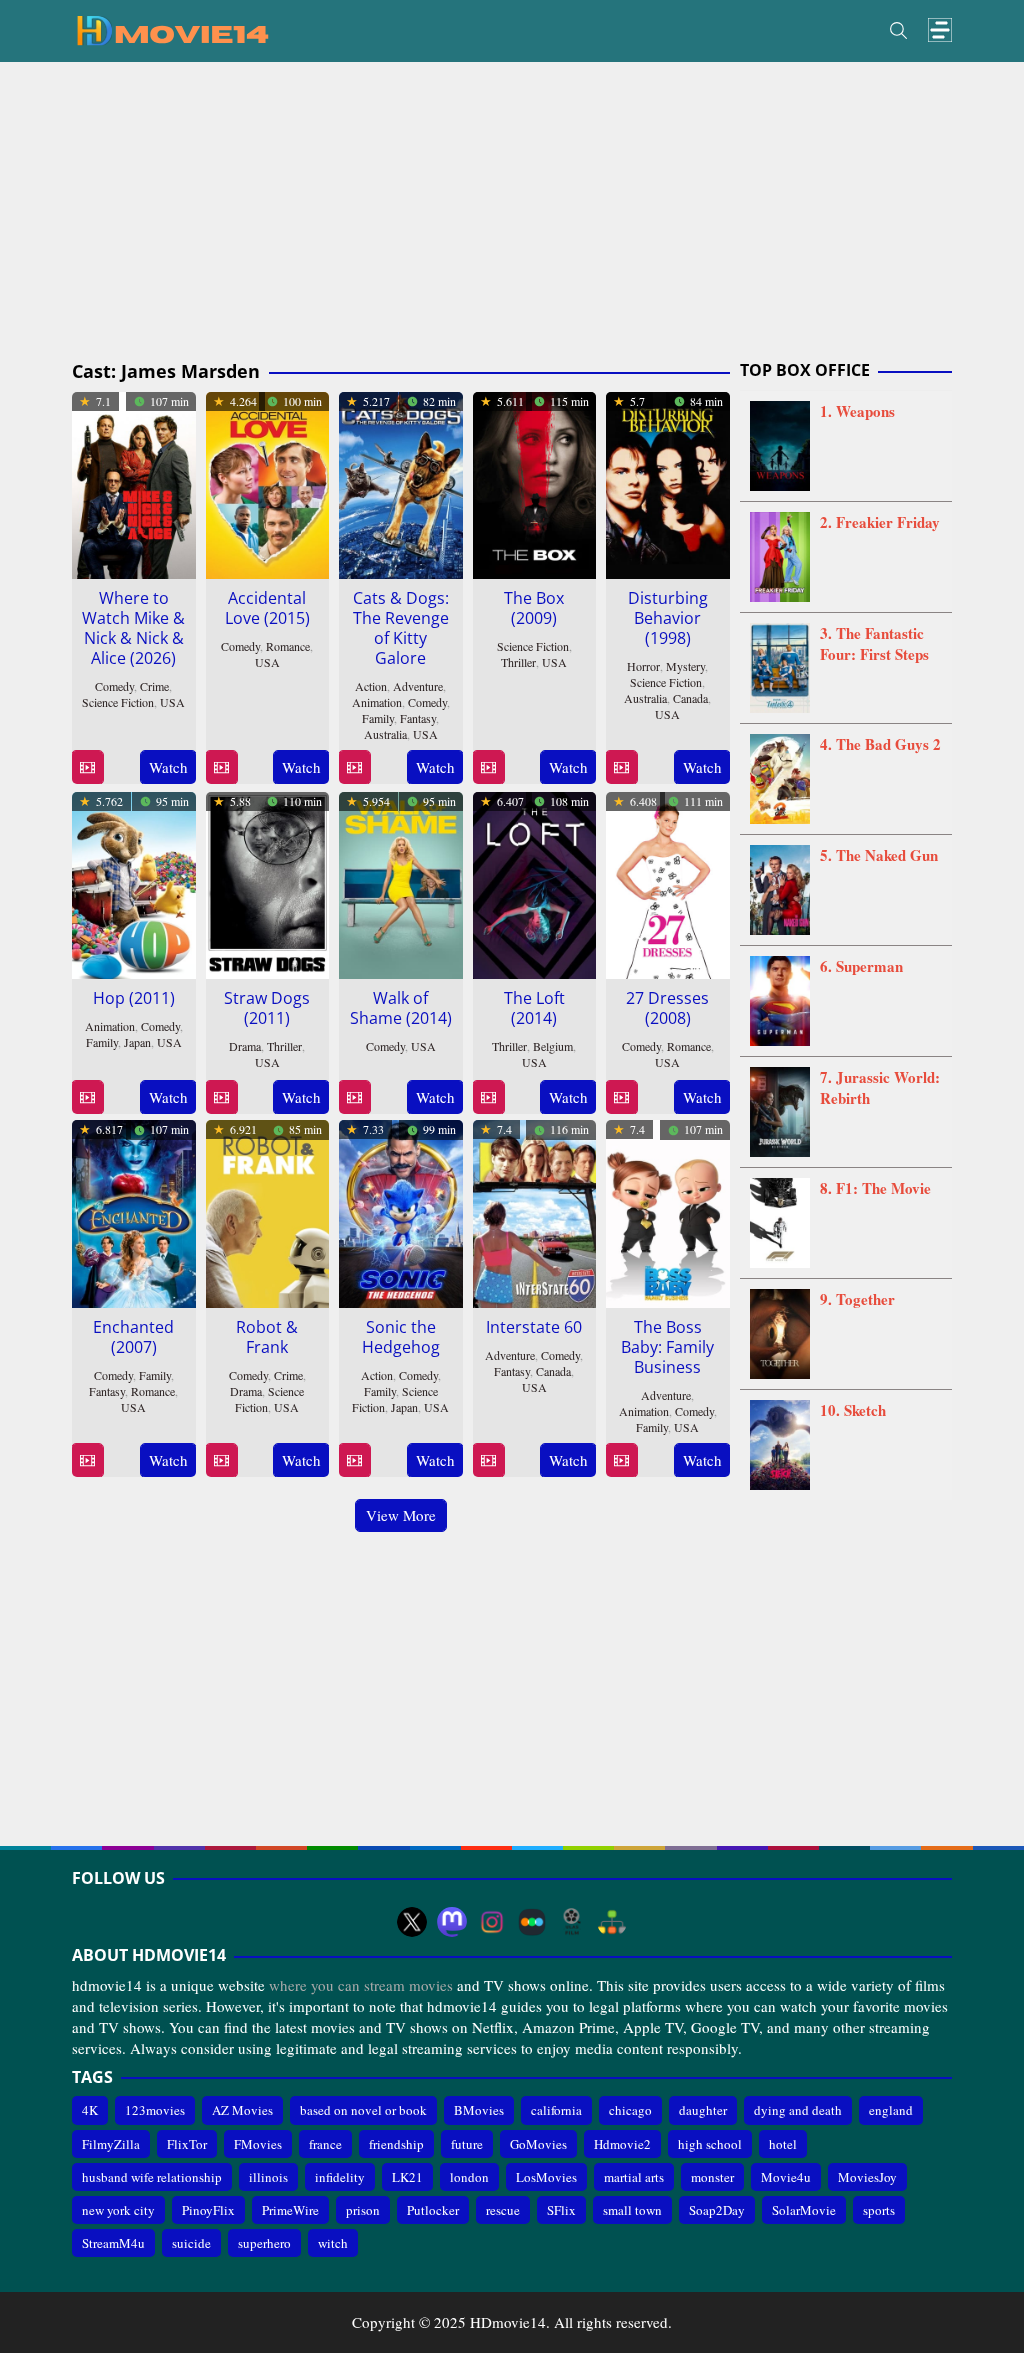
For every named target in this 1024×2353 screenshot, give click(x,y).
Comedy (114, 686)
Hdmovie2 (622, 2144)
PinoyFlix (208, 2210)
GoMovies (538, 2144)
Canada (690, 698)
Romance (288, 646)
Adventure (418, 686)
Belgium (553, 1046)
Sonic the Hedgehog (401, 1337)
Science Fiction (118, 702)
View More (401, 1515)
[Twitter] (412, 1922)
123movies (155, 2110)
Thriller (518, 662)
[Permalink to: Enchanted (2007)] (134, 1211)
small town (632, 2210)
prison (363, 2210)
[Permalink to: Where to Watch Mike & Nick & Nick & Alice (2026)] (134, 482)
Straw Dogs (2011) (267, 1008)
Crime (154, 686)
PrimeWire (290, 2210)
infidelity (340, 2177)
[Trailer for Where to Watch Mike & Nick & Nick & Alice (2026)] (87, 767)
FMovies (258, 2144)
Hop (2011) (134, 998)
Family (378, 718)
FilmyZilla (111, 2144)
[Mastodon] (452, 1922)
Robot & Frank (267, 1337)
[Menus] (940, 30)
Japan (137, 1042)
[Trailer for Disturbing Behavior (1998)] (621, 767)
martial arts (634, 2177)
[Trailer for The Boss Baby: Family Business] (621, 1460)
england (891, 2110)
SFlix (561, 2210)
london (469, 2177)
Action (371, 686)
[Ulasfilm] (572, 1922)
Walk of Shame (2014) (401, 1008)
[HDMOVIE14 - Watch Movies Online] (172, 29)
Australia (385, 734)
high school (710, 2144)
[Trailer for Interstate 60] (488, 1460)
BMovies (479, 2110)
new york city (118, 2210)
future (467, 2144)
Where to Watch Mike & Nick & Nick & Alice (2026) (133, 628)
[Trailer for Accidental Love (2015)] (221, 767)
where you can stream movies (361, 1985)
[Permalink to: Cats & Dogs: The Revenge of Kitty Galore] (401, 482)
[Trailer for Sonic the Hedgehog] (354, 1460)
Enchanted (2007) (133, 1337)
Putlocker (433, 2210)
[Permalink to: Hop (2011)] (134, 883)
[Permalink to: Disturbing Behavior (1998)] (668, 482)
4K (90, 2110)
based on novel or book (363, 2110)
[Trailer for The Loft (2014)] (488, 1097)
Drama (245, 1046)
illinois (268, 2177)
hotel (783, 2144)
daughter (703, 2110)
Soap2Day (717, 2210)
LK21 (407, 2177)
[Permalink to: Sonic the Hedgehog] (401, 1211)
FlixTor (187, 2144)
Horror (643, 666)
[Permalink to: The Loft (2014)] (535, 883)
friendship (396, 2144)
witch (333, 2243)
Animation (377, 702)
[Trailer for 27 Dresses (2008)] (621, 1097)
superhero (264, 2243)
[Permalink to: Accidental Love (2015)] (268, 482)
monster (712, 2177)
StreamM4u (113, 2243)
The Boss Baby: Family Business (667, 1347)
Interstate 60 (534, 1327)
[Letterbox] (532, 1922)
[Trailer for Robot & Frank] (221, 1460)
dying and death (798, 2110)
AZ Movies (242, 2110)
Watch (168, 767)
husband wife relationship (152, 2177)
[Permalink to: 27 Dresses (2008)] (668, 883)
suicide (191, 2243)
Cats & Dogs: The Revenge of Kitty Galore (401, 628)
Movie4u (786, 2177)
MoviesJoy (867, 2177)
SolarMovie (804, 2210)
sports (879, 2210)
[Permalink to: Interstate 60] (535, 1211)
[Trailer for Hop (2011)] (87, 1097)
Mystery (685, 666)
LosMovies (546, 2177)
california (556, 2110)
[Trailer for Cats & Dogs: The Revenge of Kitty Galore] (354, 767)
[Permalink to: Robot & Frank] (268, 1211)
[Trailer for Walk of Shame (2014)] (354, 1097)
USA (172, 702)
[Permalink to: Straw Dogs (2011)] (268, 883)
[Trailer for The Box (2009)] (488, 767)
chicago (630, 2110)
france (325, 2144)
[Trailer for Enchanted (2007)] (87, 1460)
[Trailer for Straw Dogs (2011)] (221, 1097)
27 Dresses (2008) (667, 1008)
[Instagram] (492, 1922)
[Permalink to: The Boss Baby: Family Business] (668, 1211)
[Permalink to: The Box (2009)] (535, 482)
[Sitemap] (612, 1922)
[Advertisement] (512, 212)
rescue (503, 2210)
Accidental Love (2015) (267, 608)
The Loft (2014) (534, 1008)
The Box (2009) (534, 608)
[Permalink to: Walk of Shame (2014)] (401, 883)
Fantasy (418, 718)
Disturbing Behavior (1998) (668, 618)
